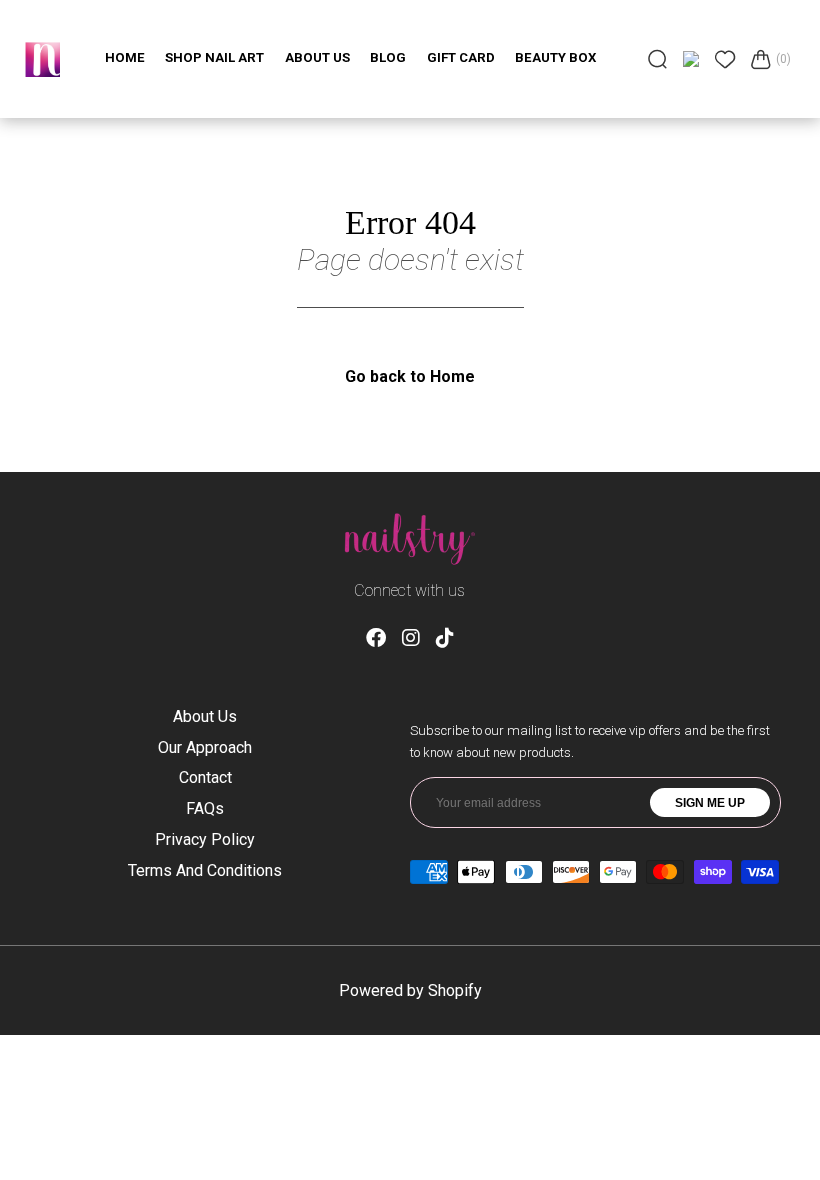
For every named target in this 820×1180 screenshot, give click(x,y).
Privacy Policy (205, 839)
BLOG (388, 57)
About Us (205, 716)
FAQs (205, 808)
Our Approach (205, 747)
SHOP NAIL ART (214, 57)
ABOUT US (317, 57)
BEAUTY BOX (555, 57)
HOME (125, 57)
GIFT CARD (461, 57)
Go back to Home (410, 376)
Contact (205, 777)
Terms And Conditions (205, 870)
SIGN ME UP (710, 803)
